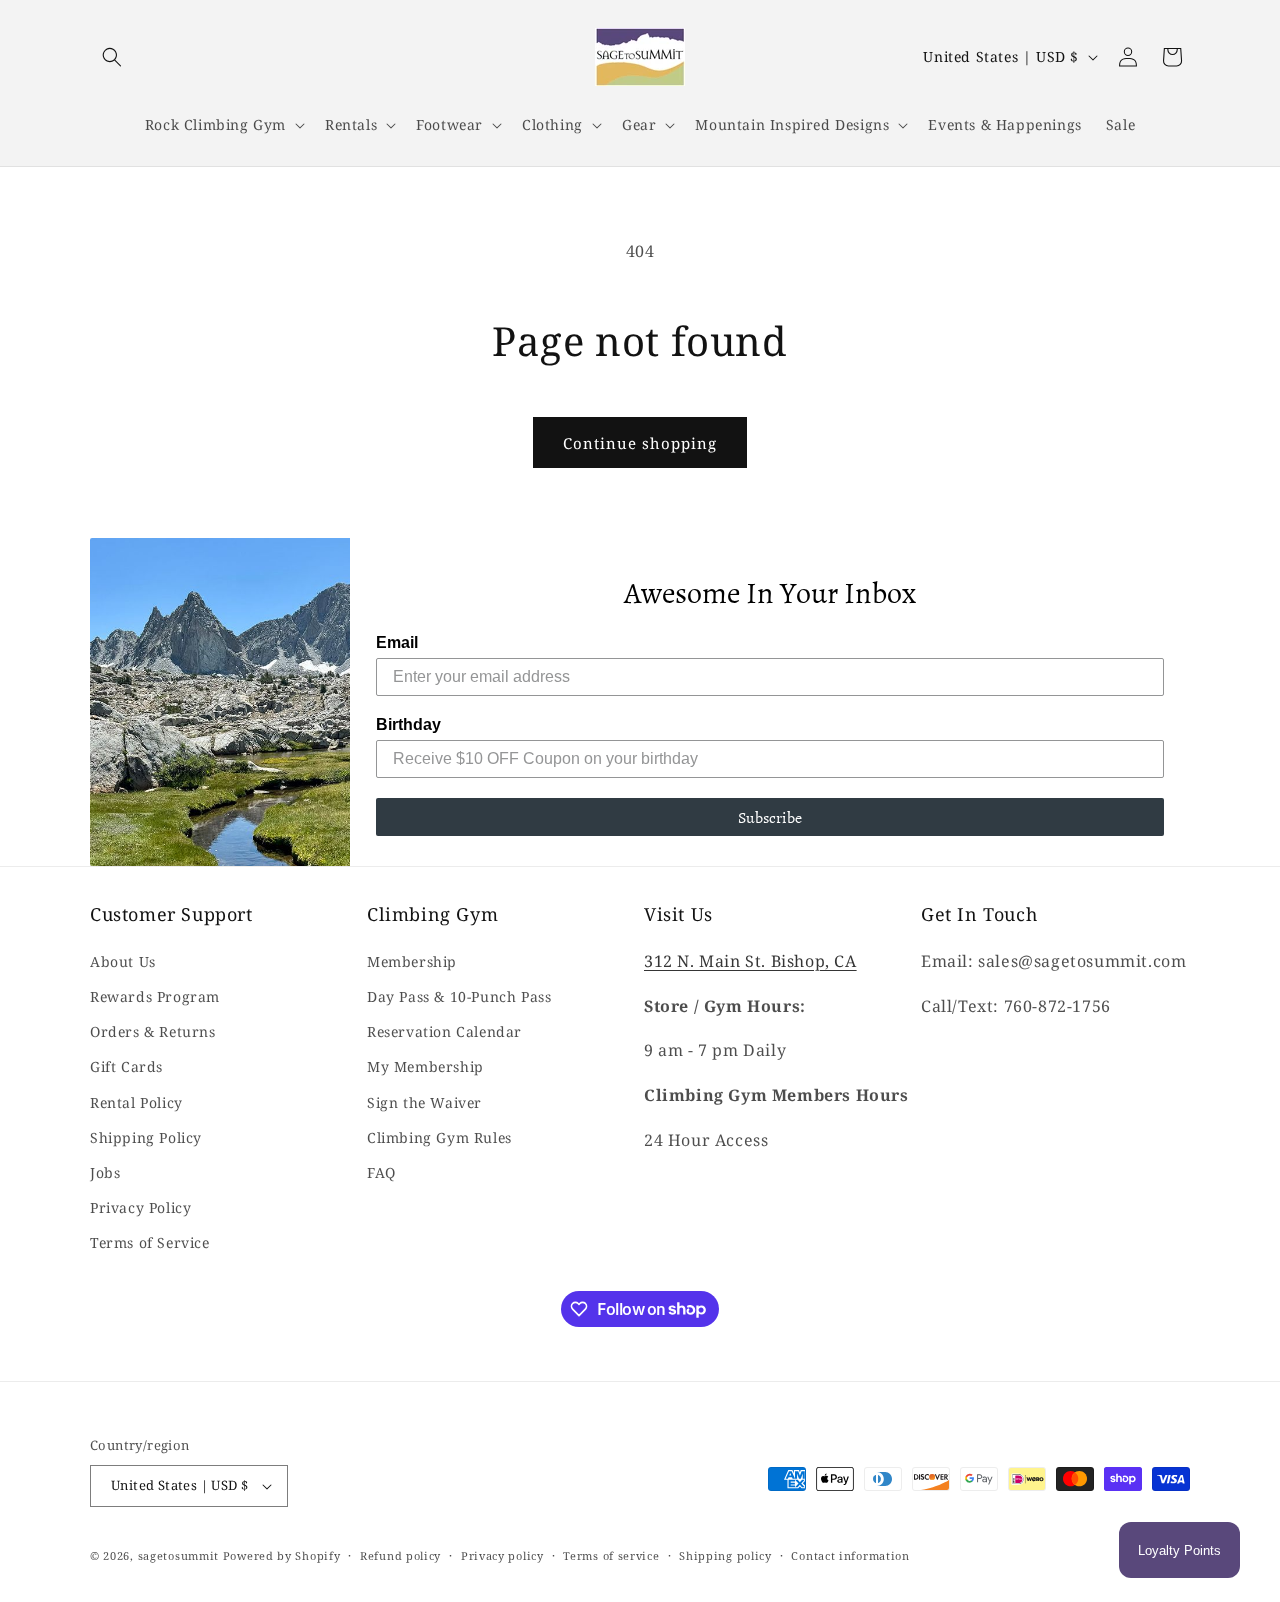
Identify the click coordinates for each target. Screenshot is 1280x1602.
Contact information (850, 1555)
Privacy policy (502, 1555)
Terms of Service (150, 1242)
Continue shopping (640, 443)
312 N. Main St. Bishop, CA (750, 961)
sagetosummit (180, 1555)
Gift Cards (126, 1066)
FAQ (381, 1172)
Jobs (105, 1172)
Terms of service (611, 1555)
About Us (123, 961)
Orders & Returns (153, 1031)
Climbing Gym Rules (439, 1137)
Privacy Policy (140, 1207)
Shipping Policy (146, 1137)
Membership (412, 961)
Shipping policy (725, 1555)
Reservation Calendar (444, 1031)
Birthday (408, 724)
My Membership (425, 1066)
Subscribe (770, 817)
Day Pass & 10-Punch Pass (459, 996)
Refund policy (400, 1555)
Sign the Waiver (424, 1102)
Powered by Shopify (282, 1555)
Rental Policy (136, 1102)
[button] (112, 57)
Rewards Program (155, 996)
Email (397, 642)
